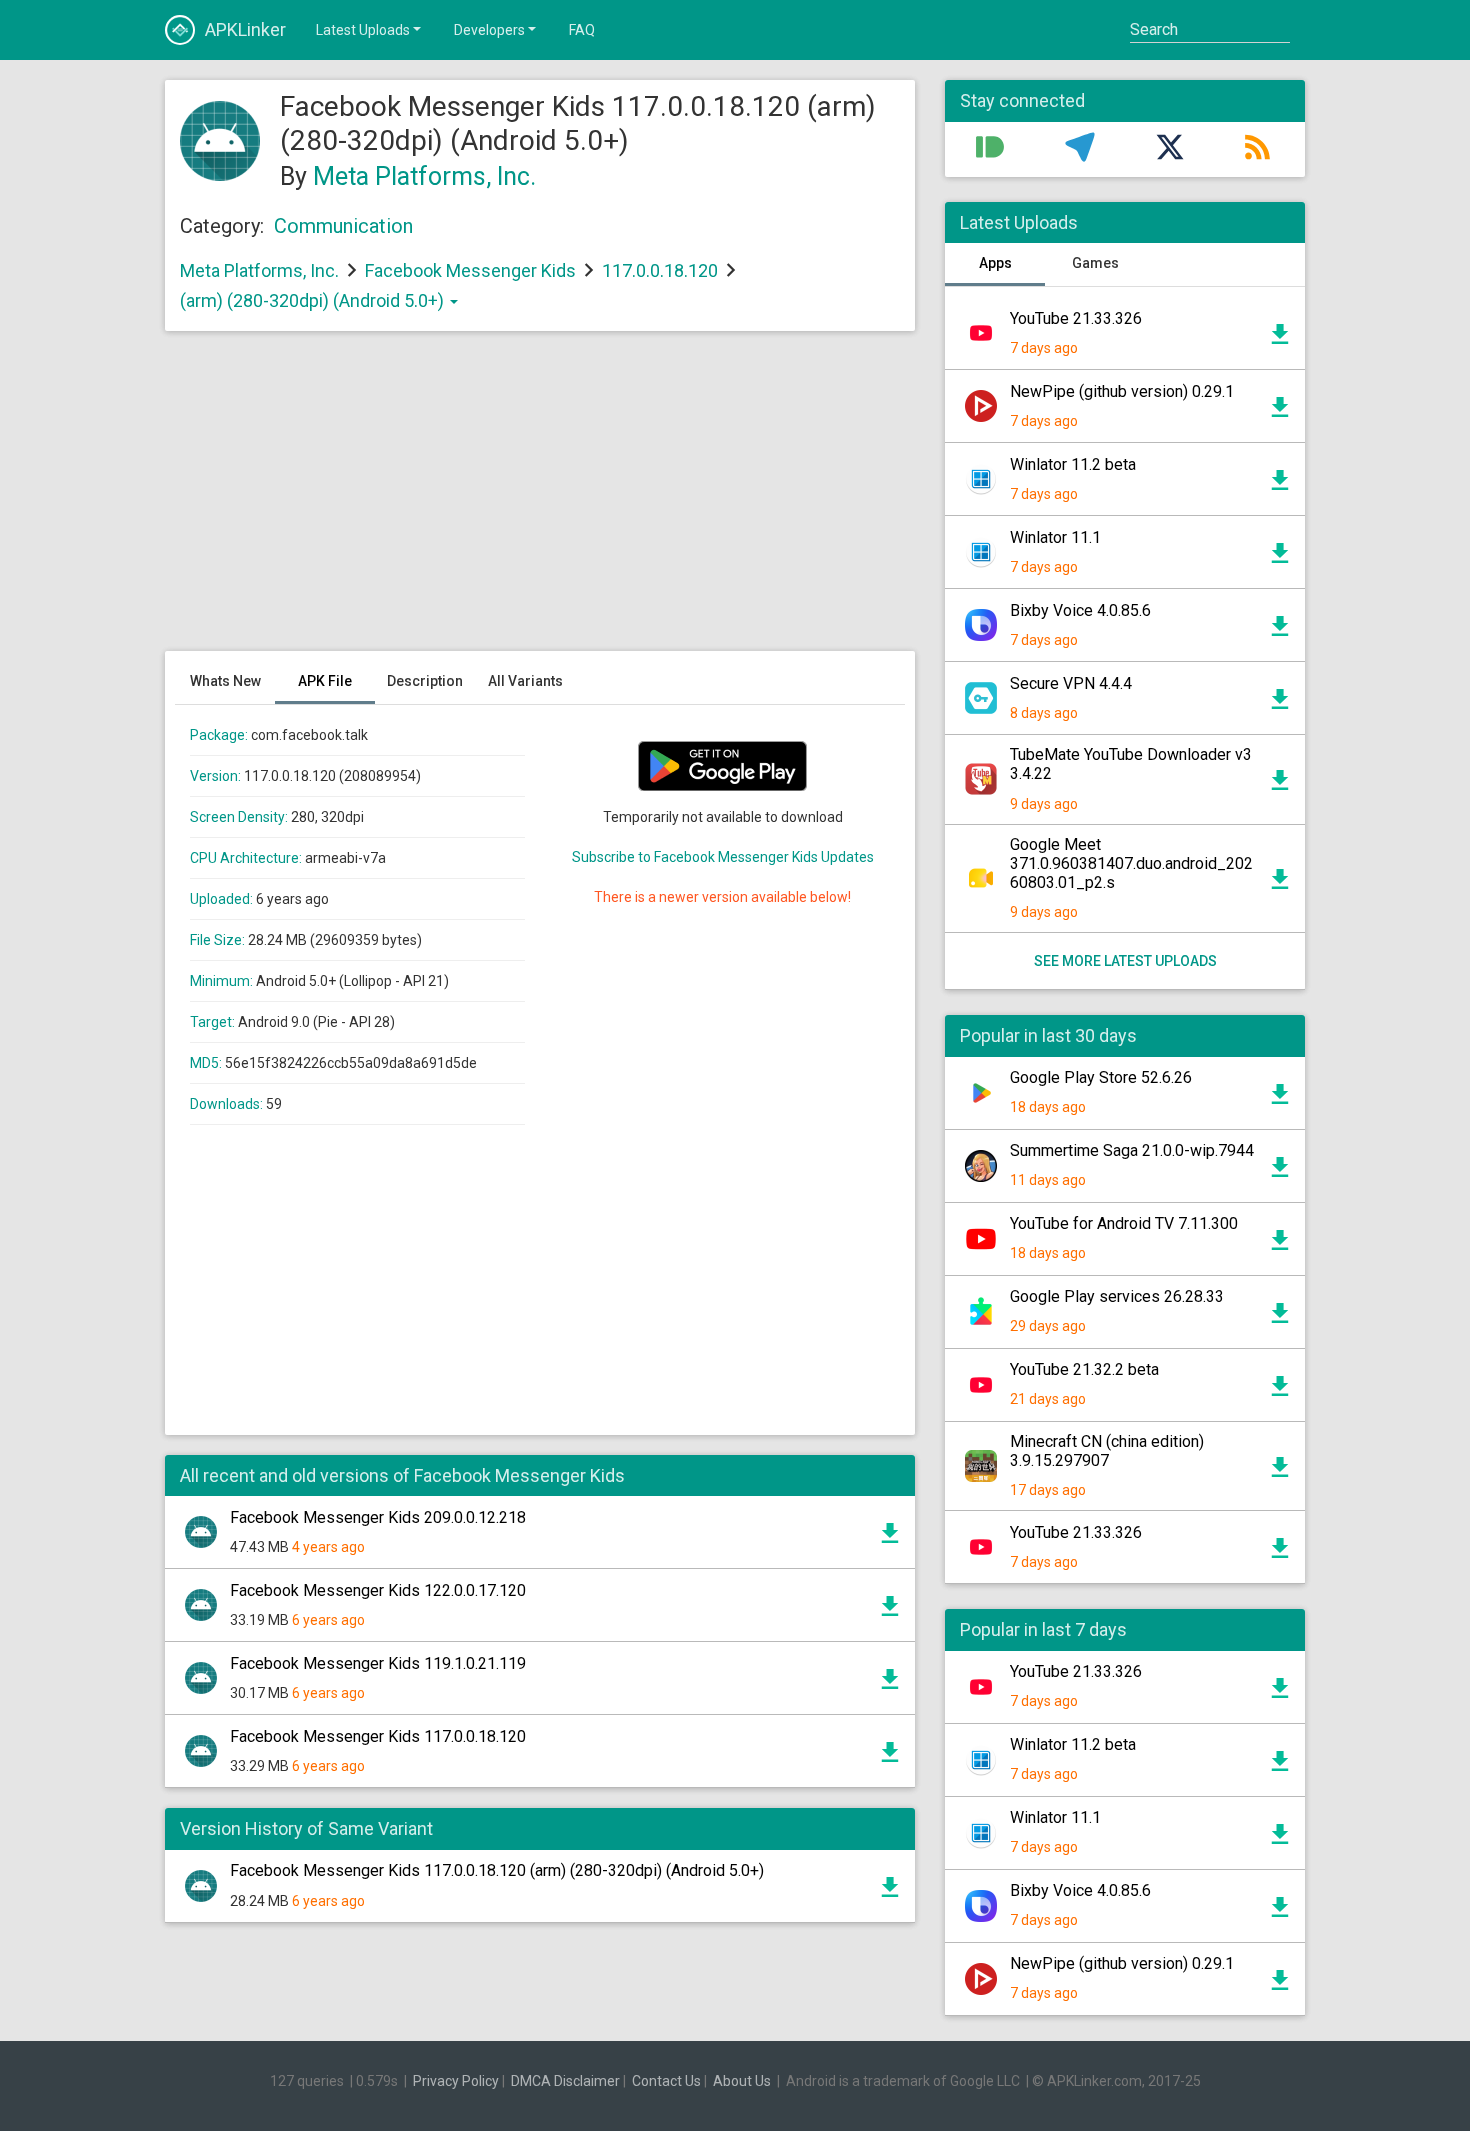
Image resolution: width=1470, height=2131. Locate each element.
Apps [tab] (995, 263)
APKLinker (245, 29)
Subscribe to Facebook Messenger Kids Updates (723, 857)
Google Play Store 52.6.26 (1101, 1077)
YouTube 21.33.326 (1076, 318)
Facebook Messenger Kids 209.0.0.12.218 (378, 1517)
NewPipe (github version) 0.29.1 (1122, 391)
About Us (742, 2081)
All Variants (525, 681)
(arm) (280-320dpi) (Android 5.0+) (314, 300)
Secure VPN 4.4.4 (1071, 683)
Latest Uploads (363, 30)
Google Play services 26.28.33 (1117, 1296)
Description (425, 681)
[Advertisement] (540, 501)
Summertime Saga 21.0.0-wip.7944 (1132, 1150)
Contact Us (666, 2081)
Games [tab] (1095, 263)
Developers (489, 30)
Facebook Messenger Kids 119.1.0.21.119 (378, 1663)
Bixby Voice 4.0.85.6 (1080, 610)
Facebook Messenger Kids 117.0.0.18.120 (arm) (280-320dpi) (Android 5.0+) (497, 1870)
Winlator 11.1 (1055, 537)
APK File (325, 681)
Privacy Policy (456, 2081)
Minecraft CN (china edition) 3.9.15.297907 (1107, 1451)
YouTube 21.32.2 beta (1084, 1369)
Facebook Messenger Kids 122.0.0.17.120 (378, 1590)
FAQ (582, 30)
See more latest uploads (1125, 961)
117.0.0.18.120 (662, 270)
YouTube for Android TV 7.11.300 (1124, 1223)
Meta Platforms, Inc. (424, 176)
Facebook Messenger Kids (470, 270)
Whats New (225, 681)
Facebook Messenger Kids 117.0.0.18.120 (378, 1736)
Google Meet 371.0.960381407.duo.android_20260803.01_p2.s (1131, 863)
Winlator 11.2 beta (1073, 464)
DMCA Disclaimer (565, 2081)
